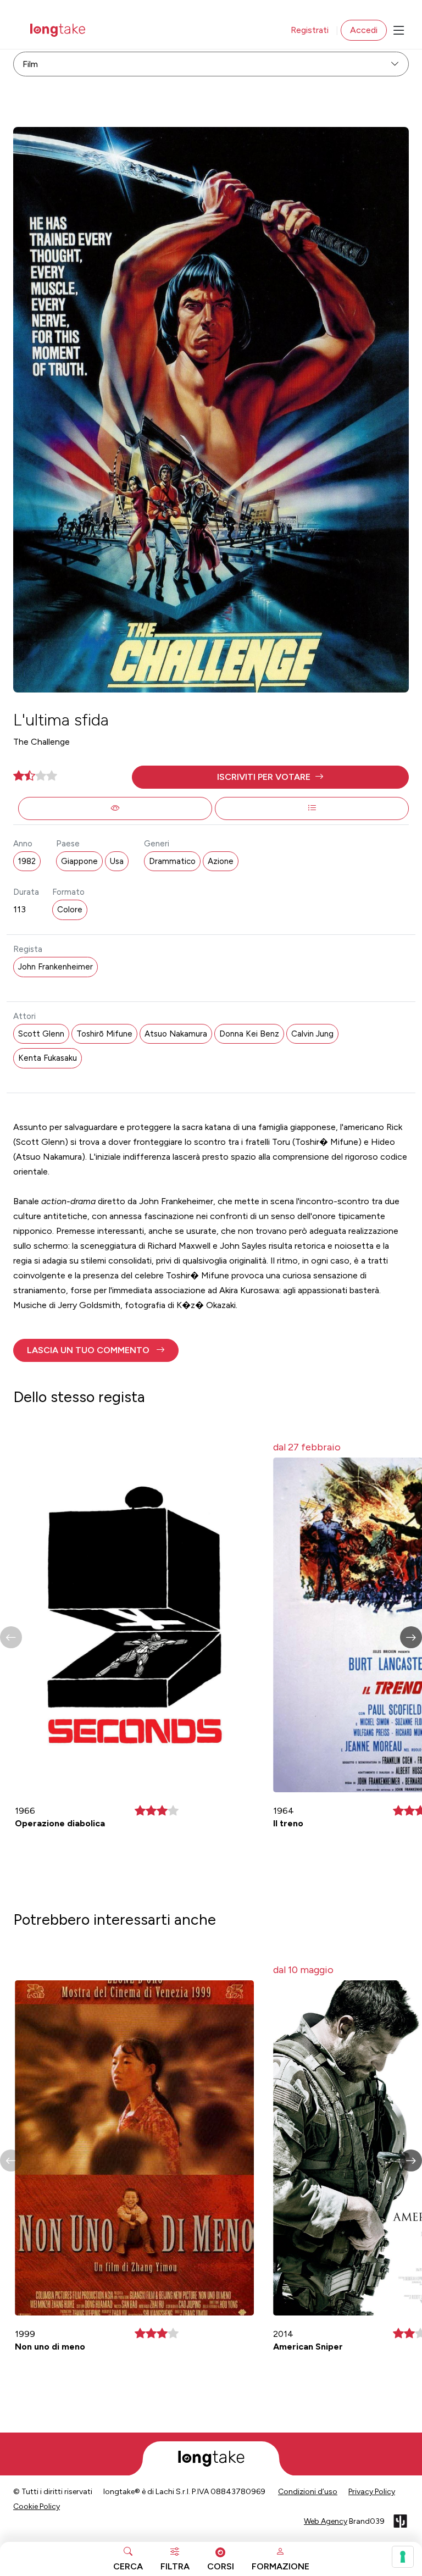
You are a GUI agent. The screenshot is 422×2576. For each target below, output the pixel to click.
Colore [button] (70, 910)
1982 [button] (27, 861)
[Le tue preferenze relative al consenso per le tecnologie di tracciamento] (403, 2557)
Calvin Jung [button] (312, 1034)
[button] (270, 777)
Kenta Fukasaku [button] (48, 1058)
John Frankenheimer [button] (55, 967)
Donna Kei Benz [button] (249, 1034)
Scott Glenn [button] (41, 1034)
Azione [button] (221, 861)
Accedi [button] (364, 30)
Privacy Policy (372, 2492)
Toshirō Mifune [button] (104, 1034)
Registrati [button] (310, 30)
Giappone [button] (79, 861)
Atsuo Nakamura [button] (176, 1034)
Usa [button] (117, 861)
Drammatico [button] (172, 861)
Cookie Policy (37, 2506)
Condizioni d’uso (308, 2492)
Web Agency (326, 2521)
